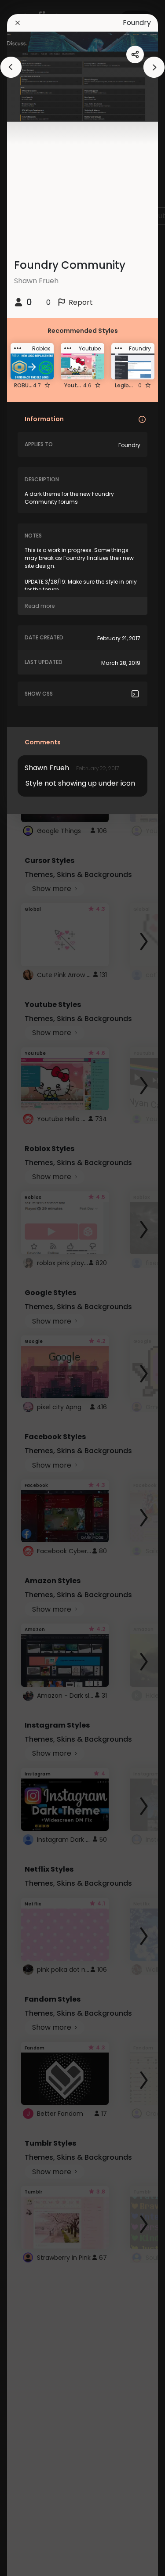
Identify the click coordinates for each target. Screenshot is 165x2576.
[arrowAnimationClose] (11, 67)
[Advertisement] (35, 1288)
